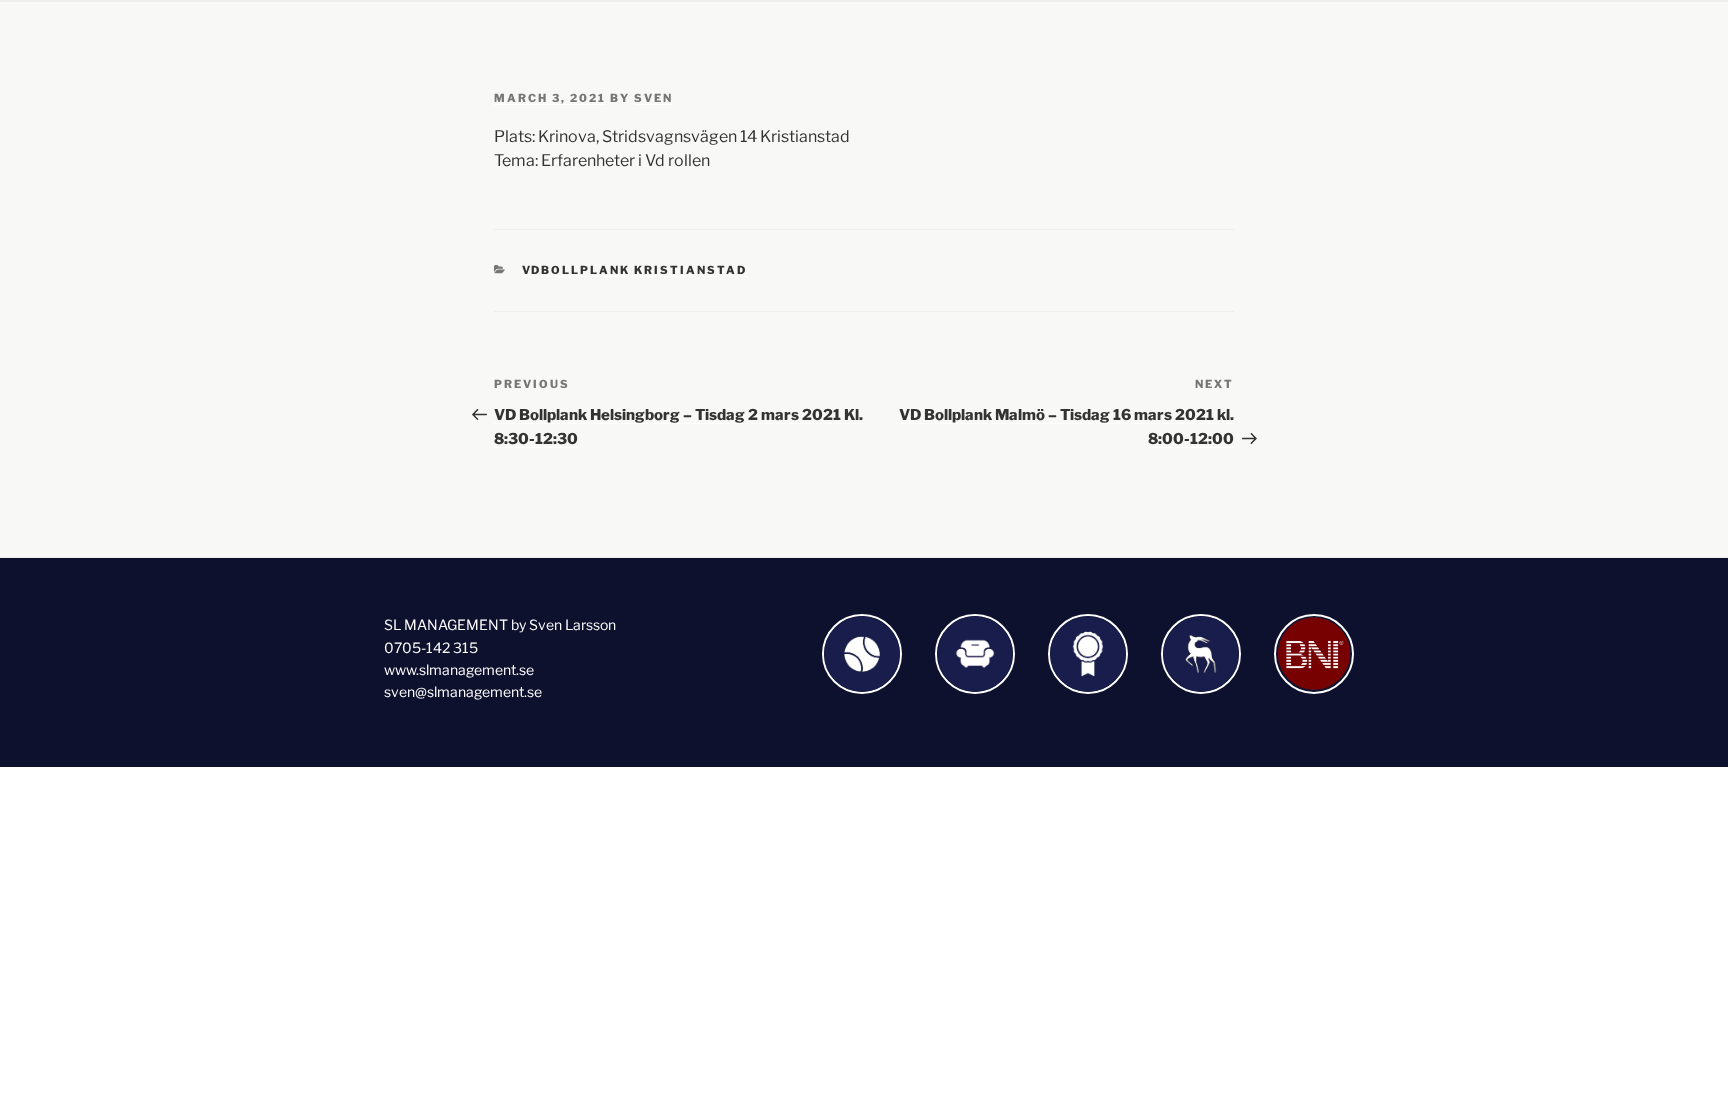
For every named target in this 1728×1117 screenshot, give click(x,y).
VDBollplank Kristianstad (635, 270)
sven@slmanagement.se (463, 691)
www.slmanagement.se (459, 669)
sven (653, 98)
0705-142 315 (431, 647)
